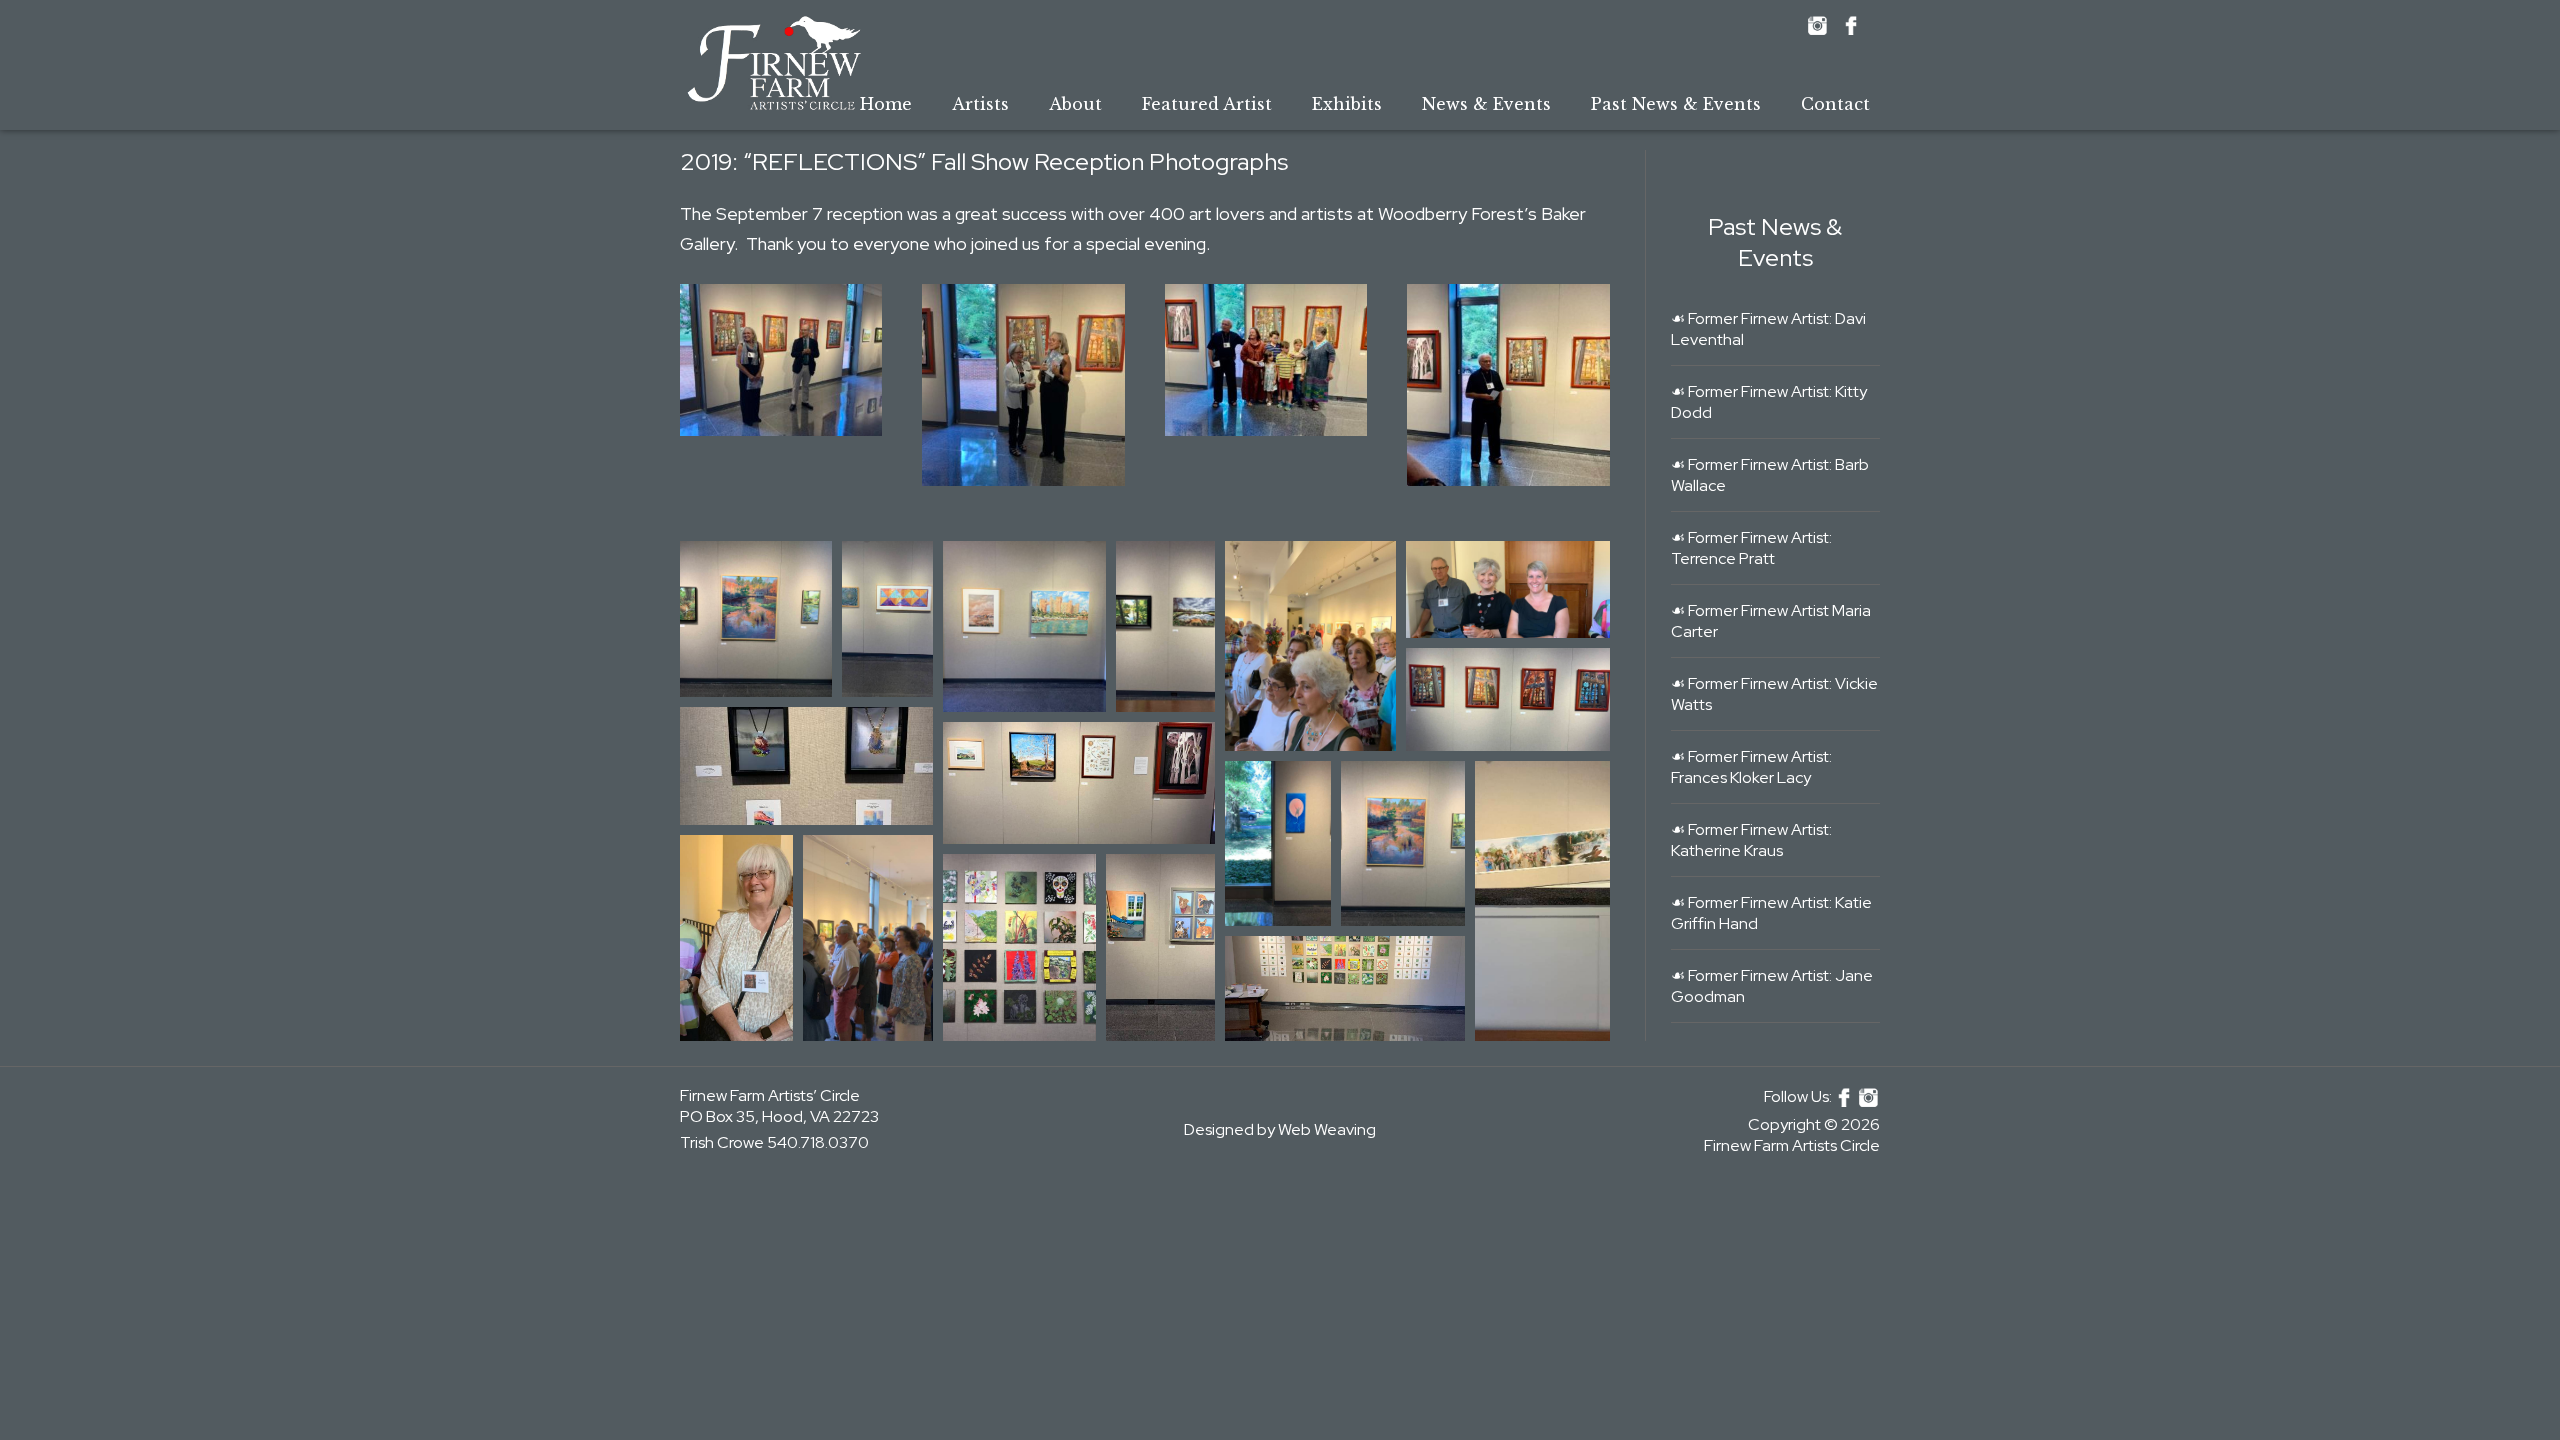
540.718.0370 (818, 1142)
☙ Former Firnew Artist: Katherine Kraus (1751, 840)
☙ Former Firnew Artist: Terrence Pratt (1751, 548)
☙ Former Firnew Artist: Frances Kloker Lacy (1751, 767)
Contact (1835, 104)
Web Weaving (1327, 1129)
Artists (980, 104)
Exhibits (1347, 104)
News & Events (1486, 104)
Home (886, 104)
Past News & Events (1676, 104)
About (1075, 104)
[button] (781, 360)
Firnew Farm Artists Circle (1792, 1145)
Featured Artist (1207, 104)
